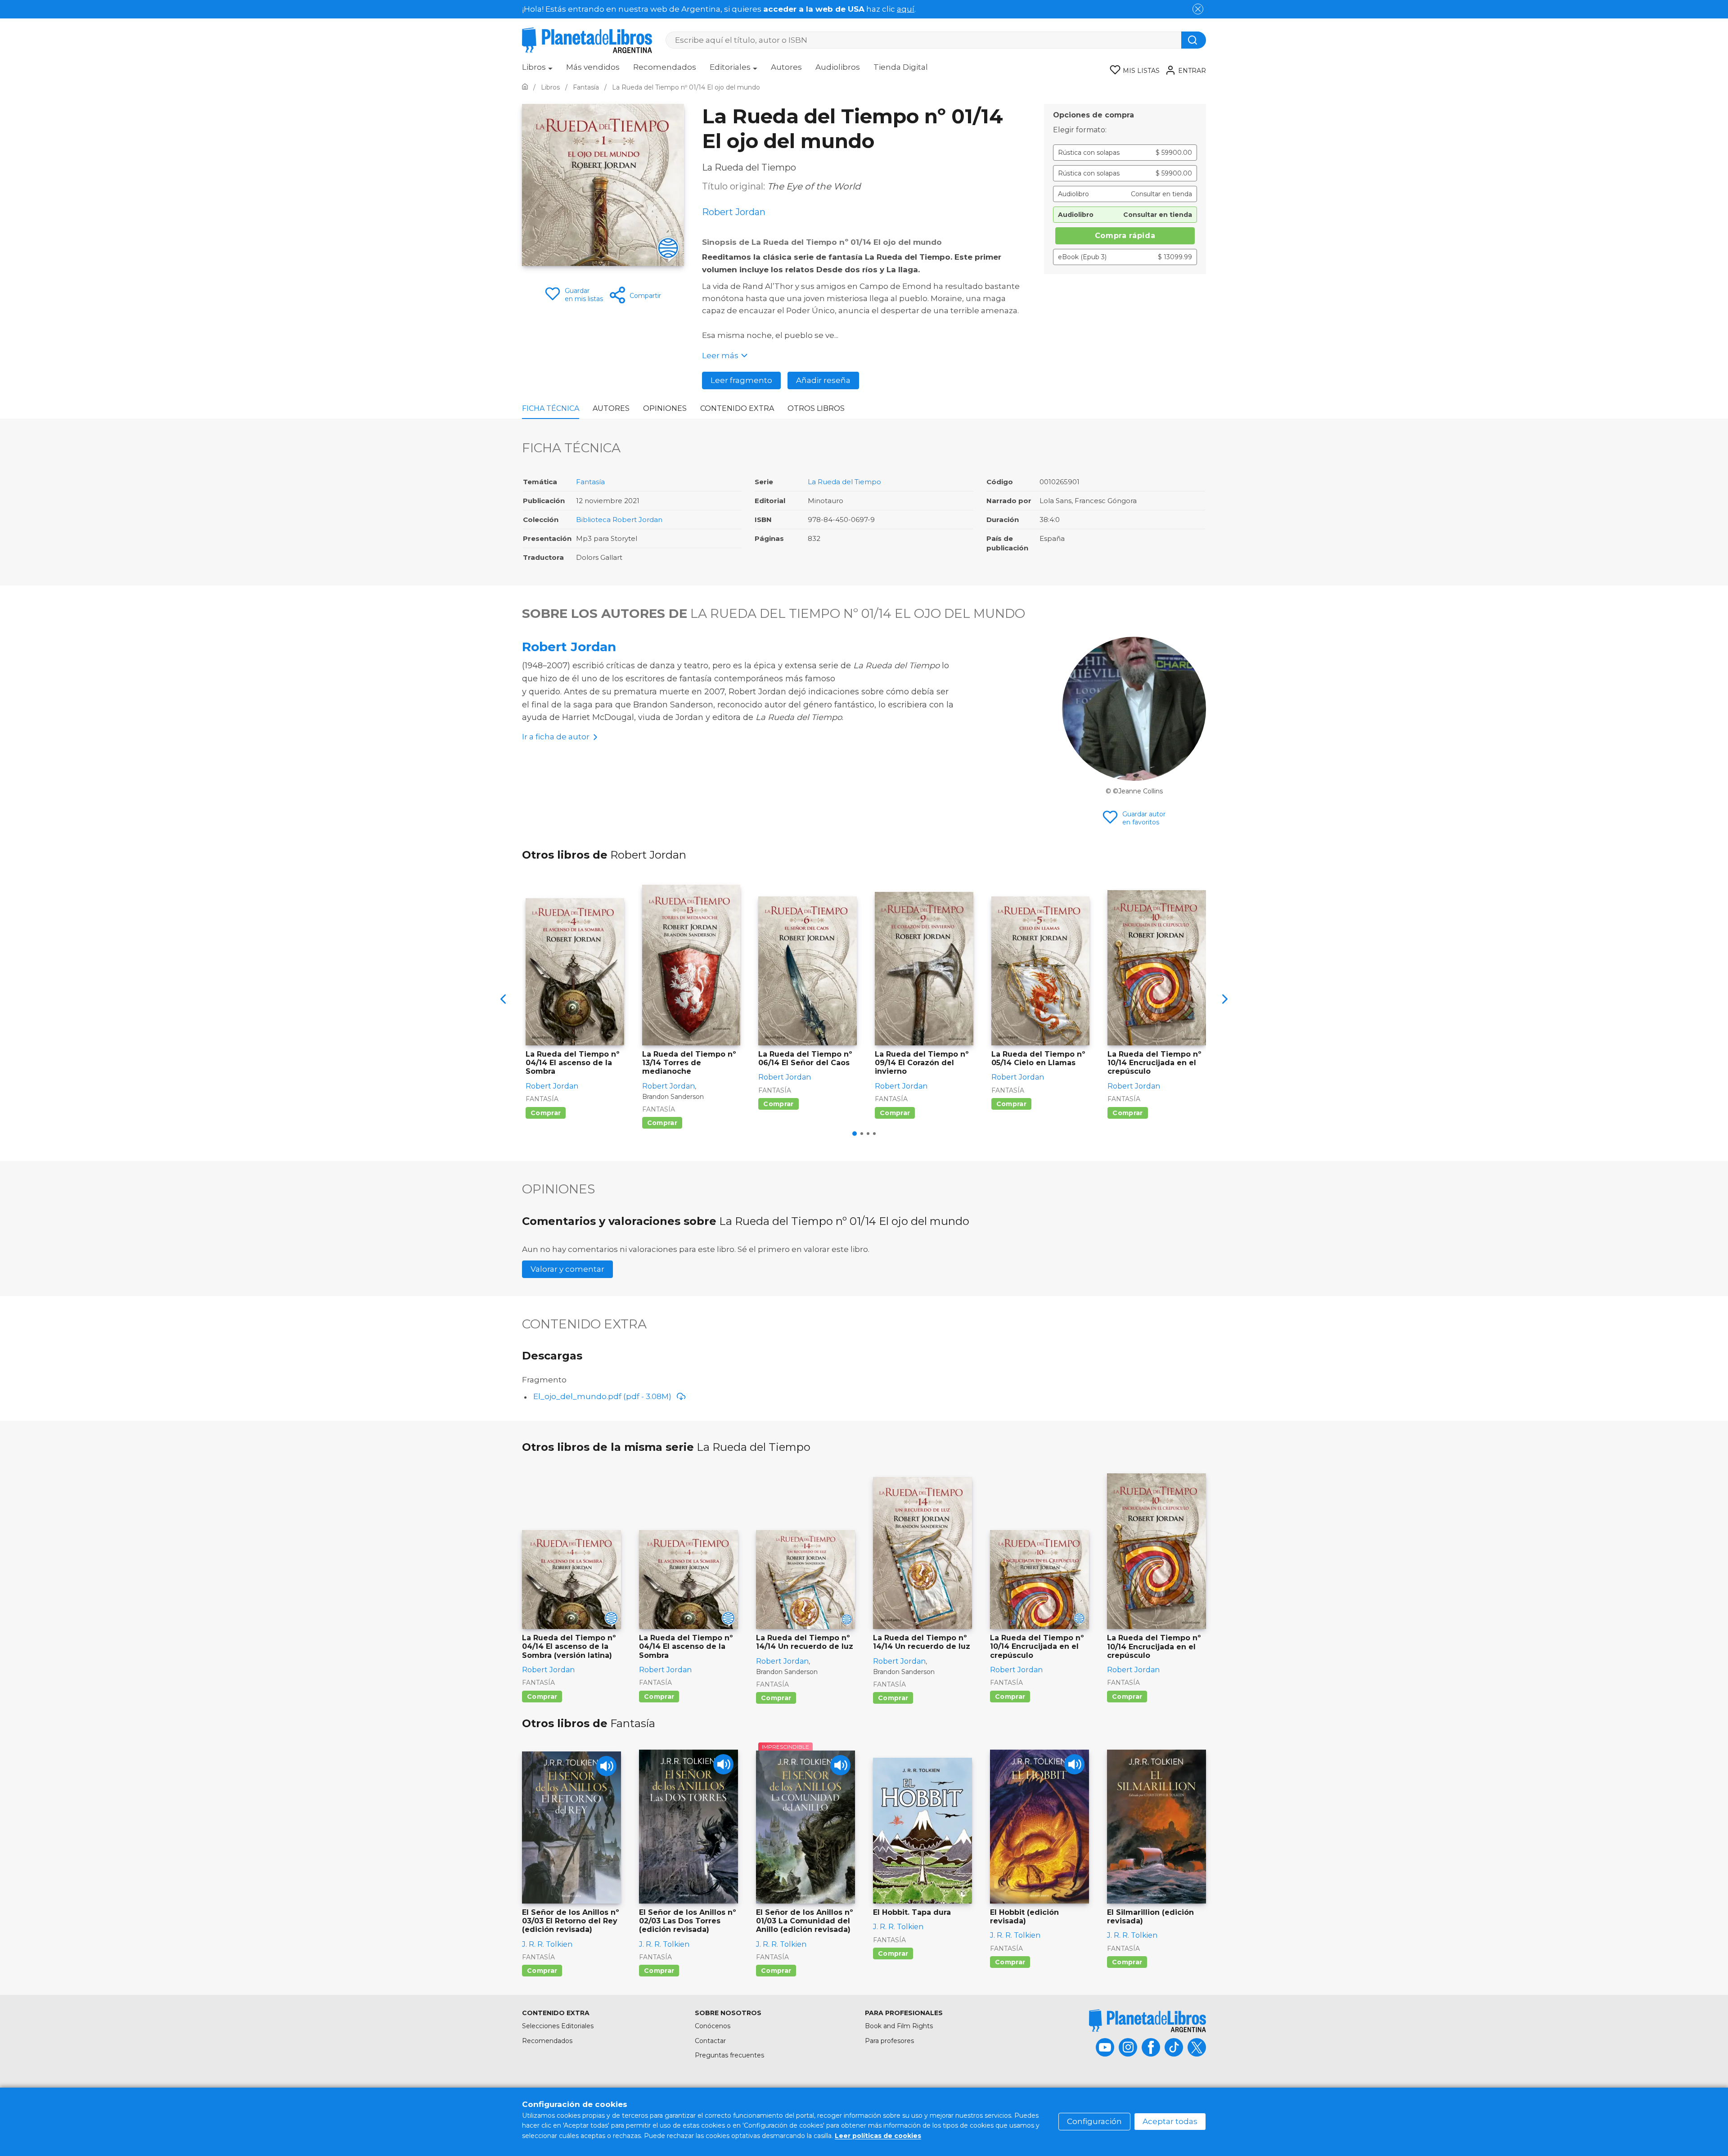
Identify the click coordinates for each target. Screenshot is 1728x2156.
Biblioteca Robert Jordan (619, 520)
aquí (906, 9)
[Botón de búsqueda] (1194, 40)
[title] (1147, 2021)
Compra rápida (1125, 236)
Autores (786, 67)
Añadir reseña (823, 380)
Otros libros (816, 408)
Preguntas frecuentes (729, 2055)
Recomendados (665, 67)
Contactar (710, 2041)
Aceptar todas (1170, 2121)
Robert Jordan (569, 647)
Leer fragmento (741, 380)
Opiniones (665, 408)
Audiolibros (838, 67)
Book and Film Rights (899, 2026)
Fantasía (590, 482)
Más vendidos (593, 67)
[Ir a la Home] (525, 87)
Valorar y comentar (567, 1269)
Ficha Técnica (551, 408)
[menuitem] (537, 70)
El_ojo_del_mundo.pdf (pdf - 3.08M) (602, 1396)
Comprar (546, 1113)
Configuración (1094, 2121)
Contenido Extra (737, 408)
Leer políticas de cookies (878, 2136)
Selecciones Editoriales (558, 2026)
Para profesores (889, 2041)
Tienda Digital (901, 67)
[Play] (606, 1766)
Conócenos (713, 2026)
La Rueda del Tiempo (844, 482)
